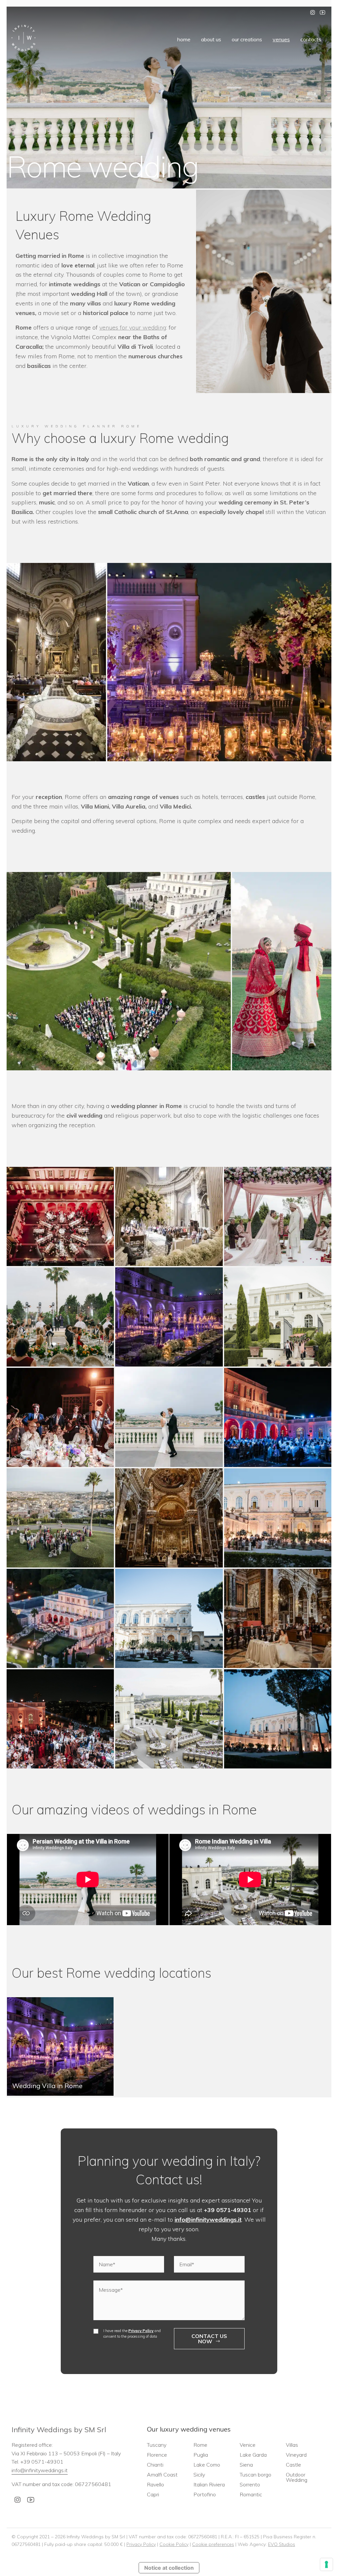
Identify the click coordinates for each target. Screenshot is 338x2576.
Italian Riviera (209, 2484)
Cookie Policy (174, 2544)
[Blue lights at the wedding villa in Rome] (278, 1417)
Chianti (155, 2465)
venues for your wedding (133, 327)
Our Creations (247, 39)
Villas (292, 2445)
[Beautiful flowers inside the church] (169, 1216)
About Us (211, 39)
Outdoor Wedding (297, 2477)
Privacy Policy (141, 2331)
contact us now (209, 2339)
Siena (246, 2465)
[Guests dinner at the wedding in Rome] (278, 1518)
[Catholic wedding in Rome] (278, 1618)
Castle (293, 2465)
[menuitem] (184, 39)
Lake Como (207, 2465)
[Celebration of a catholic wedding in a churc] (169, 1518)
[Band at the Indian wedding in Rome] (60, 1417)
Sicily (199, 2475)
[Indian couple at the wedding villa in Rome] (169, 1719)
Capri (153, 2494)
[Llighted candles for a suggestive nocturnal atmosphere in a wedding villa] (169, 1317)
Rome (200, 2445)
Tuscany (157, 2445)
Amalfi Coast (162, 2475)
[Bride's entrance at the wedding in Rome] (278, 1317)
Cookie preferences (213, 2544)
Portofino (205, 2494)
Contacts (311, 39)
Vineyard (296, 2455)
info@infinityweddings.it (208, 2219)
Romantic (251, 2494)
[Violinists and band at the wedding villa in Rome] (60, 1317)
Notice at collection (169, 2568)
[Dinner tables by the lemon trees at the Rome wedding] (169, 1618)
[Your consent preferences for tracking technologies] (326, 2564)
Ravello (155, 2484)
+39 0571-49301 (228, 2210)
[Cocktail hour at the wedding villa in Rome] (60, 1518)
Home (184, 39)
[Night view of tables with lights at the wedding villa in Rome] (60, 1618)
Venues (281, 39)
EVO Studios (282, 2544)
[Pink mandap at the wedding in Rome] (278, 1216)
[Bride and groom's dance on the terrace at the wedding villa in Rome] (169, 1417)
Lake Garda (253, 2455)
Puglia (201, 2455)
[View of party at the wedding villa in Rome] (60, 1719)
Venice (248, 2445)
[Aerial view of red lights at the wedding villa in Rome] (60, 1216)
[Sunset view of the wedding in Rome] (278, 1719)
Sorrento (250, 2484)
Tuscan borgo (255, 2475)
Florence (157, 2455)
